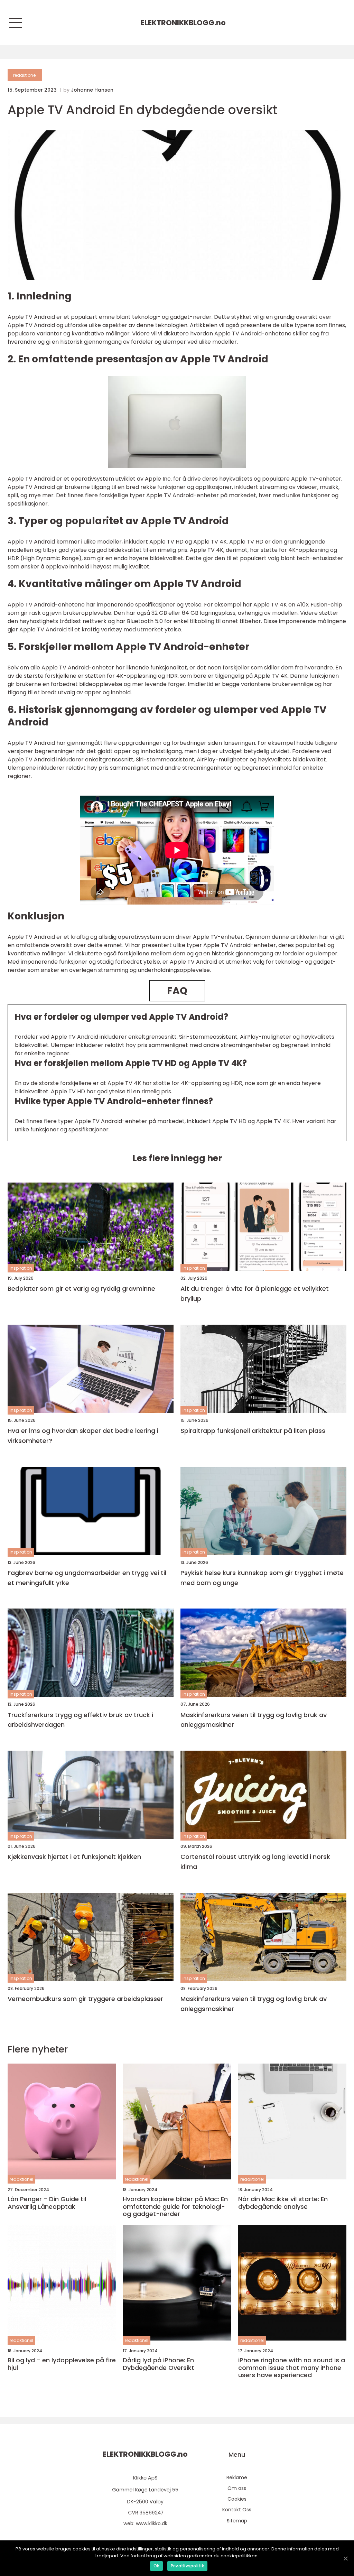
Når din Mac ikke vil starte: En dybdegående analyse (283, 2203)
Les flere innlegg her (177, 1158)
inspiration (21, 1268)
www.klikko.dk (152, 2523)
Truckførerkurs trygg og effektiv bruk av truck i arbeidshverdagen (80, 1720)
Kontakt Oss (237, 2510)
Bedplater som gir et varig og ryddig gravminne (81, 1289)
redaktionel (25, 75)
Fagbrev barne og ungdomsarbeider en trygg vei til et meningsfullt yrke (87, 1578)
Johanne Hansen (92, 90)
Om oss (237, 2488)
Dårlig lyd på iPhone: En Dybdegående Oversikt (159, 2364)
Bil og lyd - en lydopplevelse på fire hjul (62, 2364)
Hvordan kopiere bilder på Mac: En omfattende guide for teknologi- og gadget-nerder (175, 2207)
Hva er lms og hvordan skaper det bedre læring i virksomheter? (83, 1436)
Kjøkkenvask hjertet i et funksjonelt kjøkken (74, 1857)
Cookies (237, 2499)
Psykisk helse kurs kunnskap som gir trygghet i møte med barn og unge (262, 1578)
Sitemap (237, 2521)
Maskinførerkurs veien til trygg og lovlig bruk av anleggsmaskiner (254, 1720)
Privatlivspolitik (187, 2566)
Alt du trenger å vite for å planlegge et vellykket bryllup (255, 1294)
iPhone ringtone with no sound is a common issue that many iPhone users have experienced (292, 2368)
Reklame (237, 2477)
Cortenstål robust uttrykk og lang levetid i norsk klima (255, 1862)
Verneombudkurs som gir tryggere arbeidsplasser (85, 1999)
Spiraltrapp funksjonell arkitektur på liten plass (253, 1431)
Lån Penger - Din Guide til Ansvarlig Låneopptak (47, 2203)
